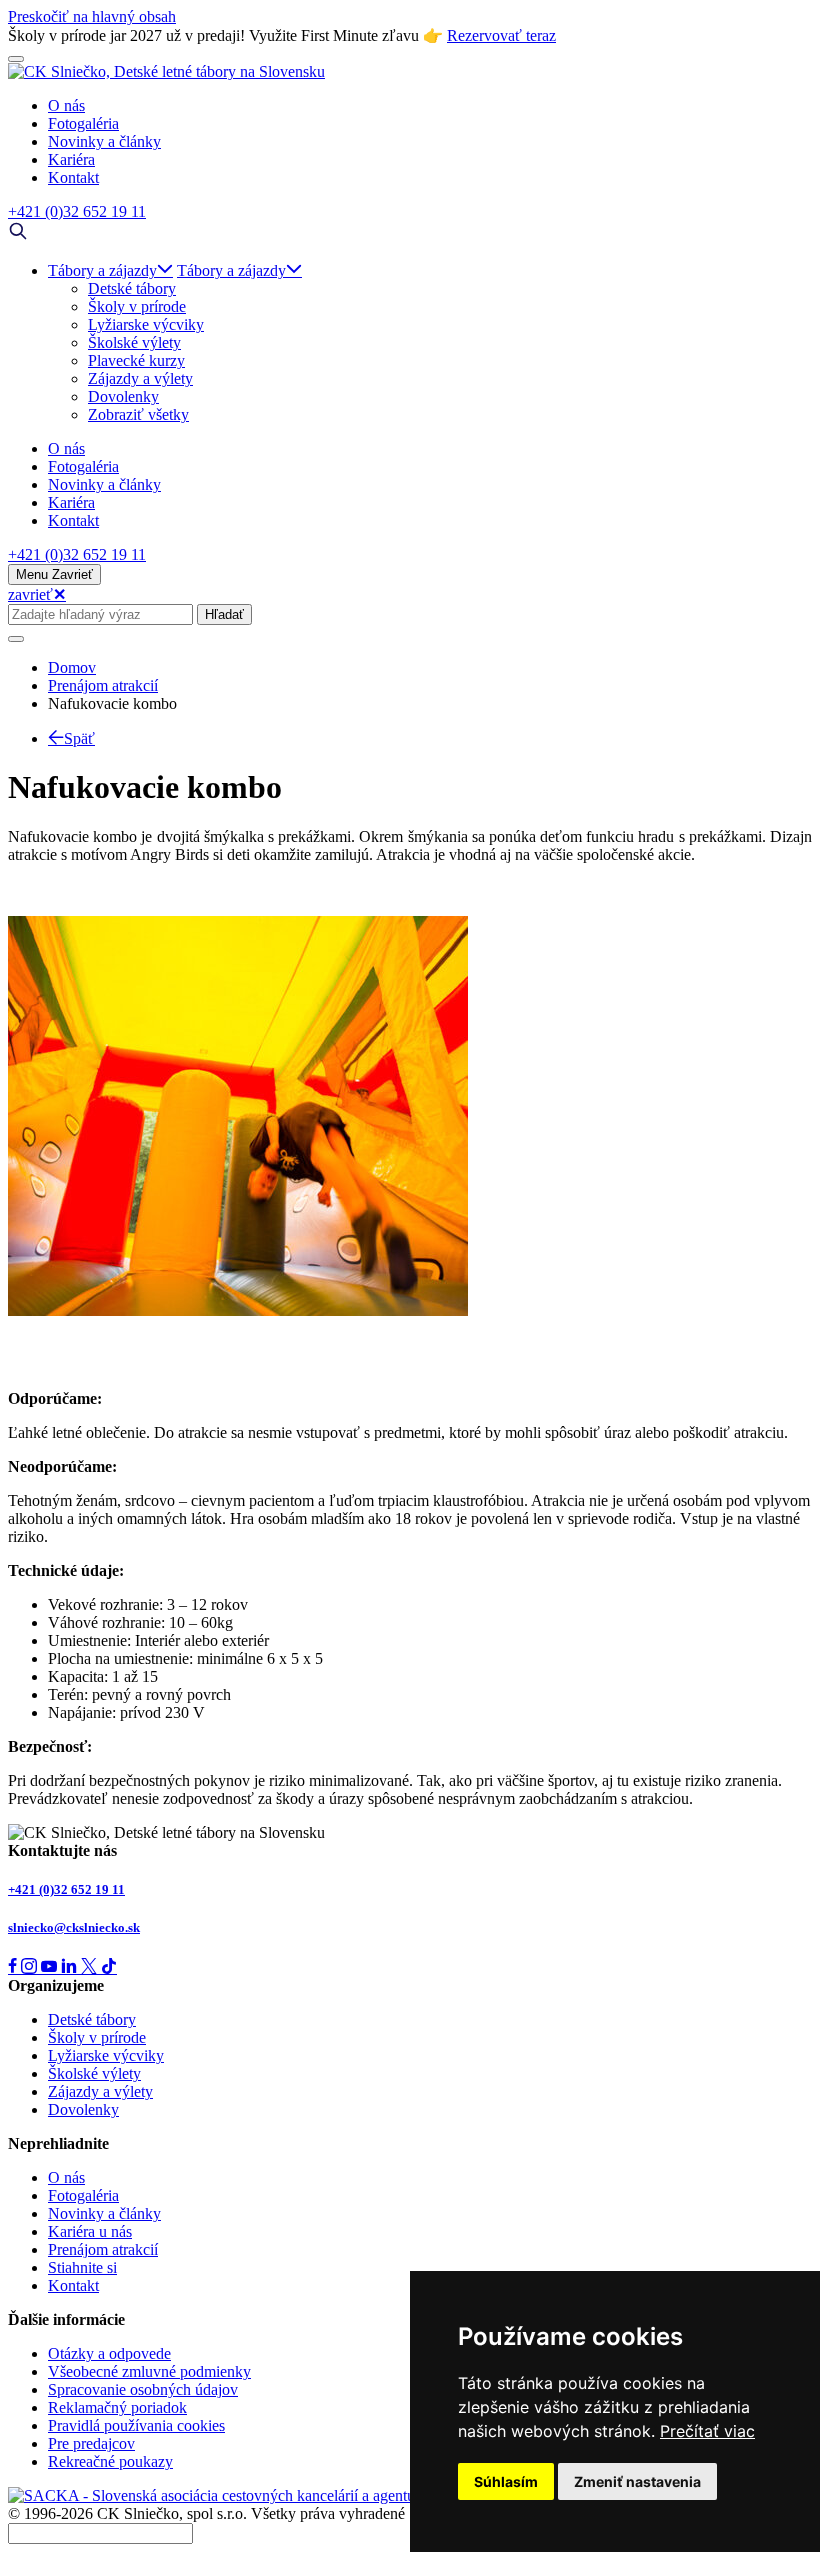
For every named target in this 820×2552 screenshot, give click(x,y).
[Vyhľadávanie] (18, 235)
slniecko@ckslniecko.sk (74, 1927)
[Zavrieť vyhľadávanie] (16, 639)
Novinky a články (104, 2213)
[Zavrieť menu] (16, 59)
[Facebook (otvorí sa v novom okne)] (14, 1967)
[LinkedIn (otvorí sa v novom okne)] (71, 1967)
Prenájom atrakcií (103, 685)
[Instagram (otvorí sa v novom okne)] (31, 1967)
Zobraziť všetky (138, 414)
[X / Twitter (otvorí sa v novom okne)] (91, 1967)
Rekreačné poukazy (110, 2461)
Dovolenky (123, 396)
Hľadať (224, 614)
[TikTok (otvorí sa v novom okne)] (109, 1967)
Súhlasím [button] (506, 2481)
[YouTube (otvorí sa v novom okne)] (51, 1967)
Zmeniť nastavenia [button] (637, 2481)
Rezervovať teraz (501, 35)
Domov (72, 667)
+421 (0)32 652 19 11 (66, 1889)
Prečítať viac (707, 2431)
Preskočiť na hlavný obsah (92, 16)
